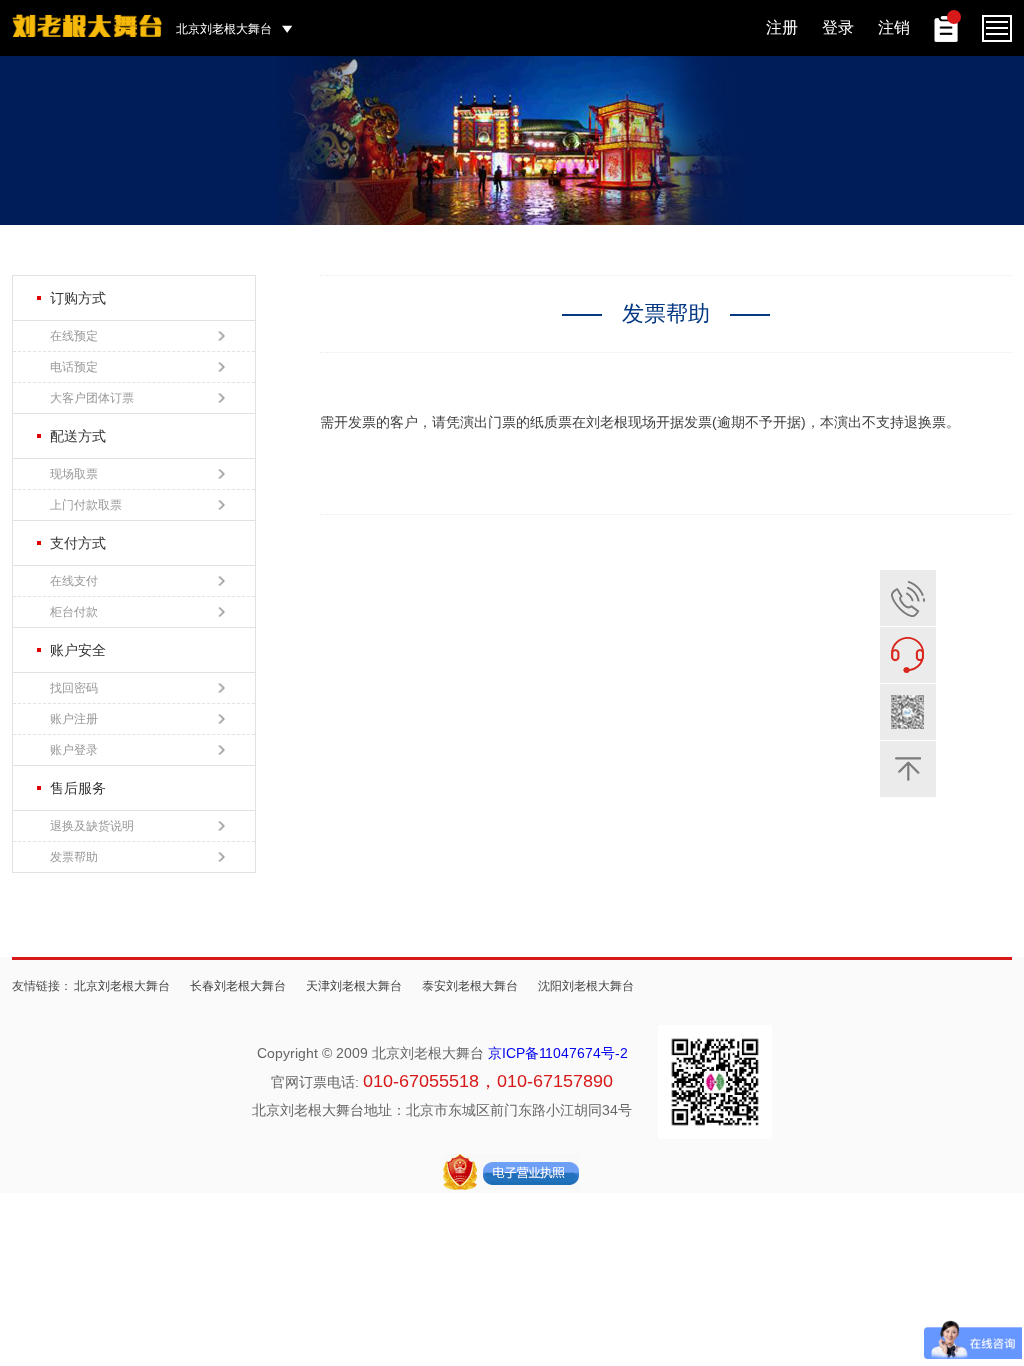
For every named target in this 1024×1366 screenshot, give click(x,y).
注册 (782, 27)
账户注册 (74, 719)
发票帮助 (74, 857)
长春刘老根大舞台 (238, 986)
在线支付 (74, 581)
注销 (894, 27)
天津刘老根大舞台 (354, 986)
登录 (838, 27)
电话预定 (74, 367)
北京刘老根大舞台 (122, 986)
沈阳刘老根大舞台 (586, 986)
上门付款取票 (86, 505)
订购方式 (78, 298)
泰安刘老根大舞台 (470, 986)
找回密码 (74, 688)
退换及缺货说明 (92, 826)
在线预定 (74, 336)
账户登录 (74, 750)
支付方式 (78, 543)
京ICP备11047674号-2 (558, 1053)
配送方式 (78, 436)
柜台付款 (74, 612)
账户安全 (78, 650)
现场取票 (74, 474)
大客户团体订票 (92, 398)
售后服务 (78, 788)
